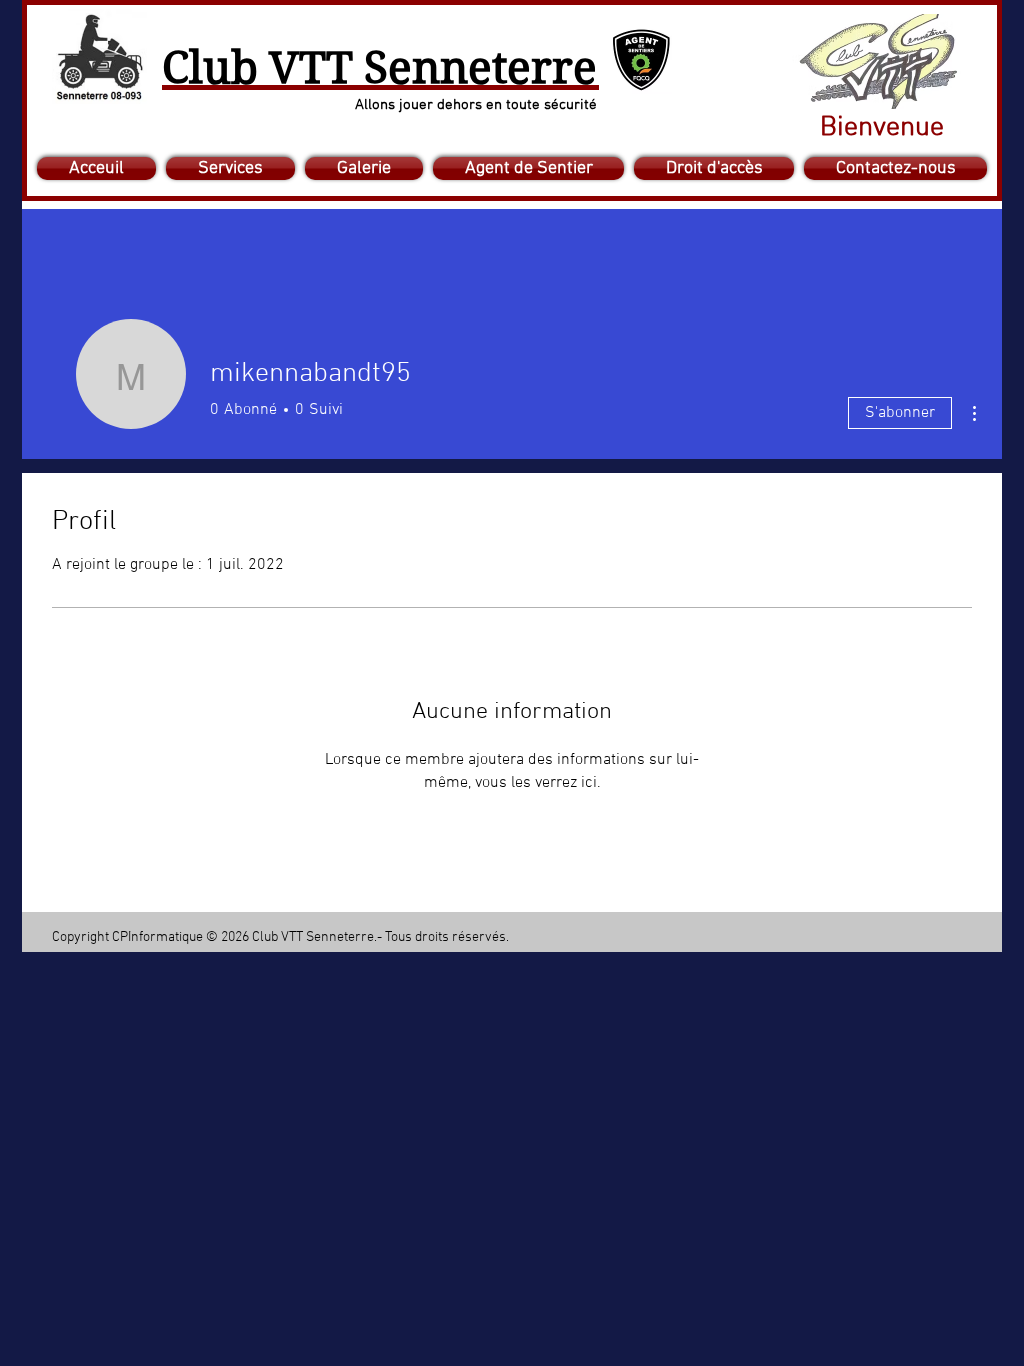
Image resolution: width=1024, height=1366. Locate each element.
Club (210, 68)
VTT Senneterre (427, 68)
